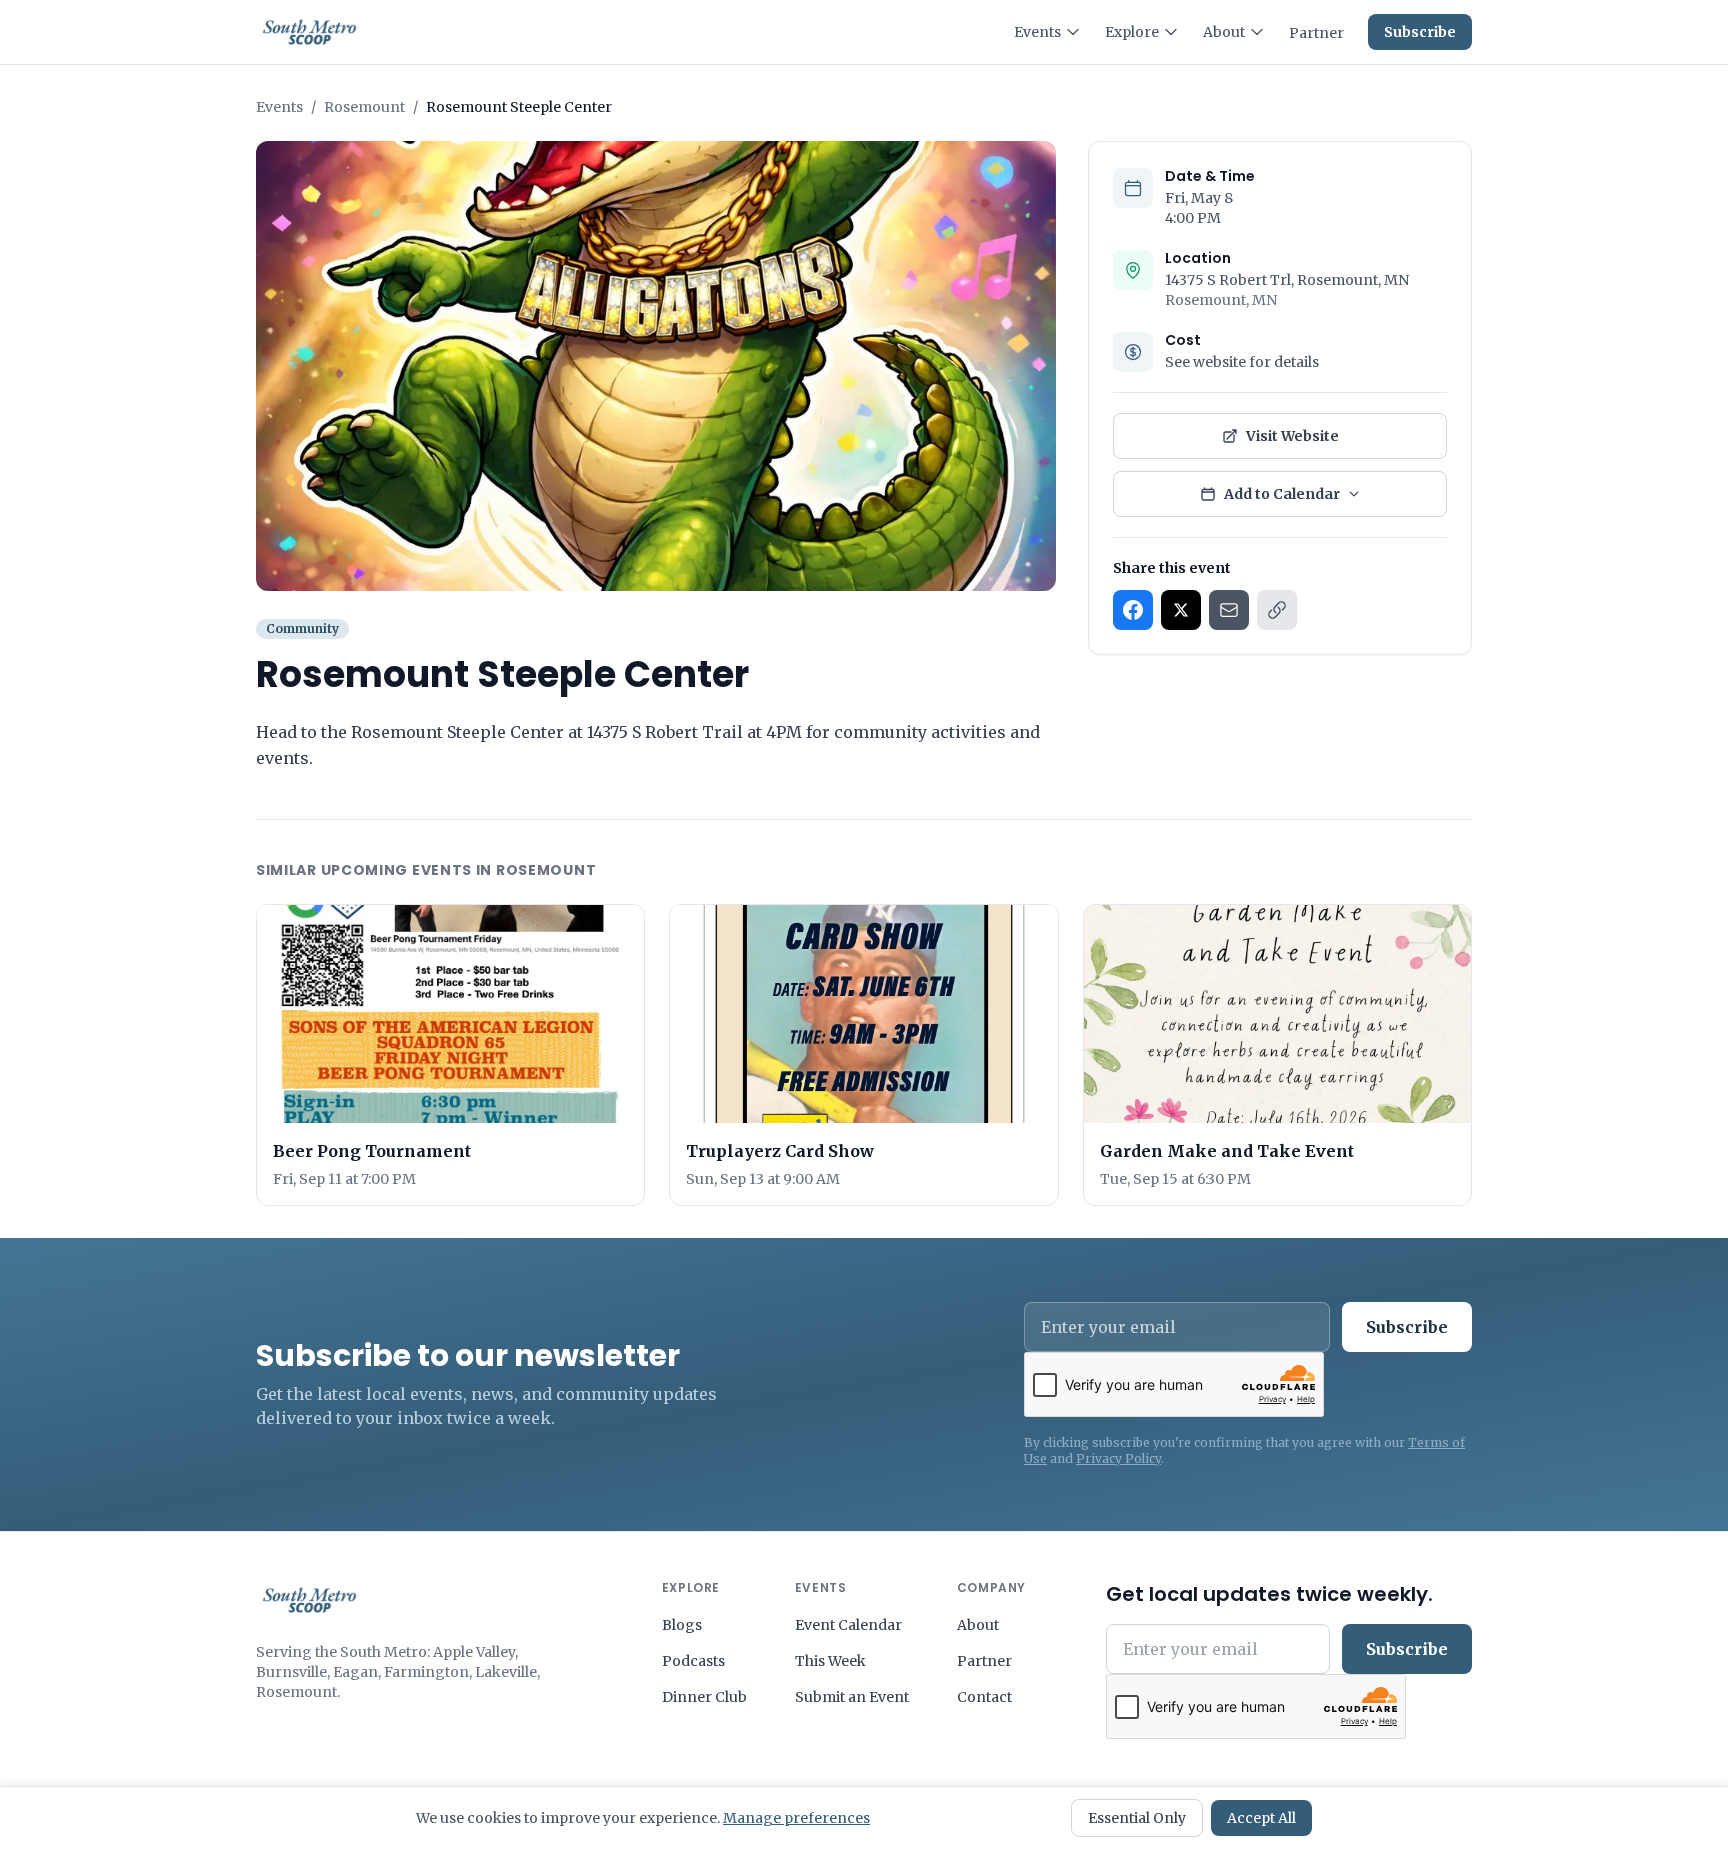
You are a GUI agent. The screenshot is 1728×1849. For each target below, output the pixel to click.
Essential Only (1137, 1818)
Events (1037, 32)
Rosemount (364, 107)
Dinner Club (704, 1697)
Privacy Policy (1118, 1458)
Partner (1316, 33)
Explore (1132, 32)
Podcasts (693, 1661)
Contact (984, 1697)
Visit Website (1292, 436)
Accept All (1261, 1818)
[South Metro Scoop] (309, 1600)
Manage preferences (796, 1818)
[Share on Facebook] (1133, 610)
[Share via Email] (1229, 610)
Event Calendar (848, 1625)
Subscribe (1420, 32)
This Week (830, 1661)
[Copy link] (1277, 610)
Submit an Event (852, 1697)
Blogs (682, 1625)
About (1224, 32)
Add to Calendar (1282, 494)
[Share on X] (1181, 610)
